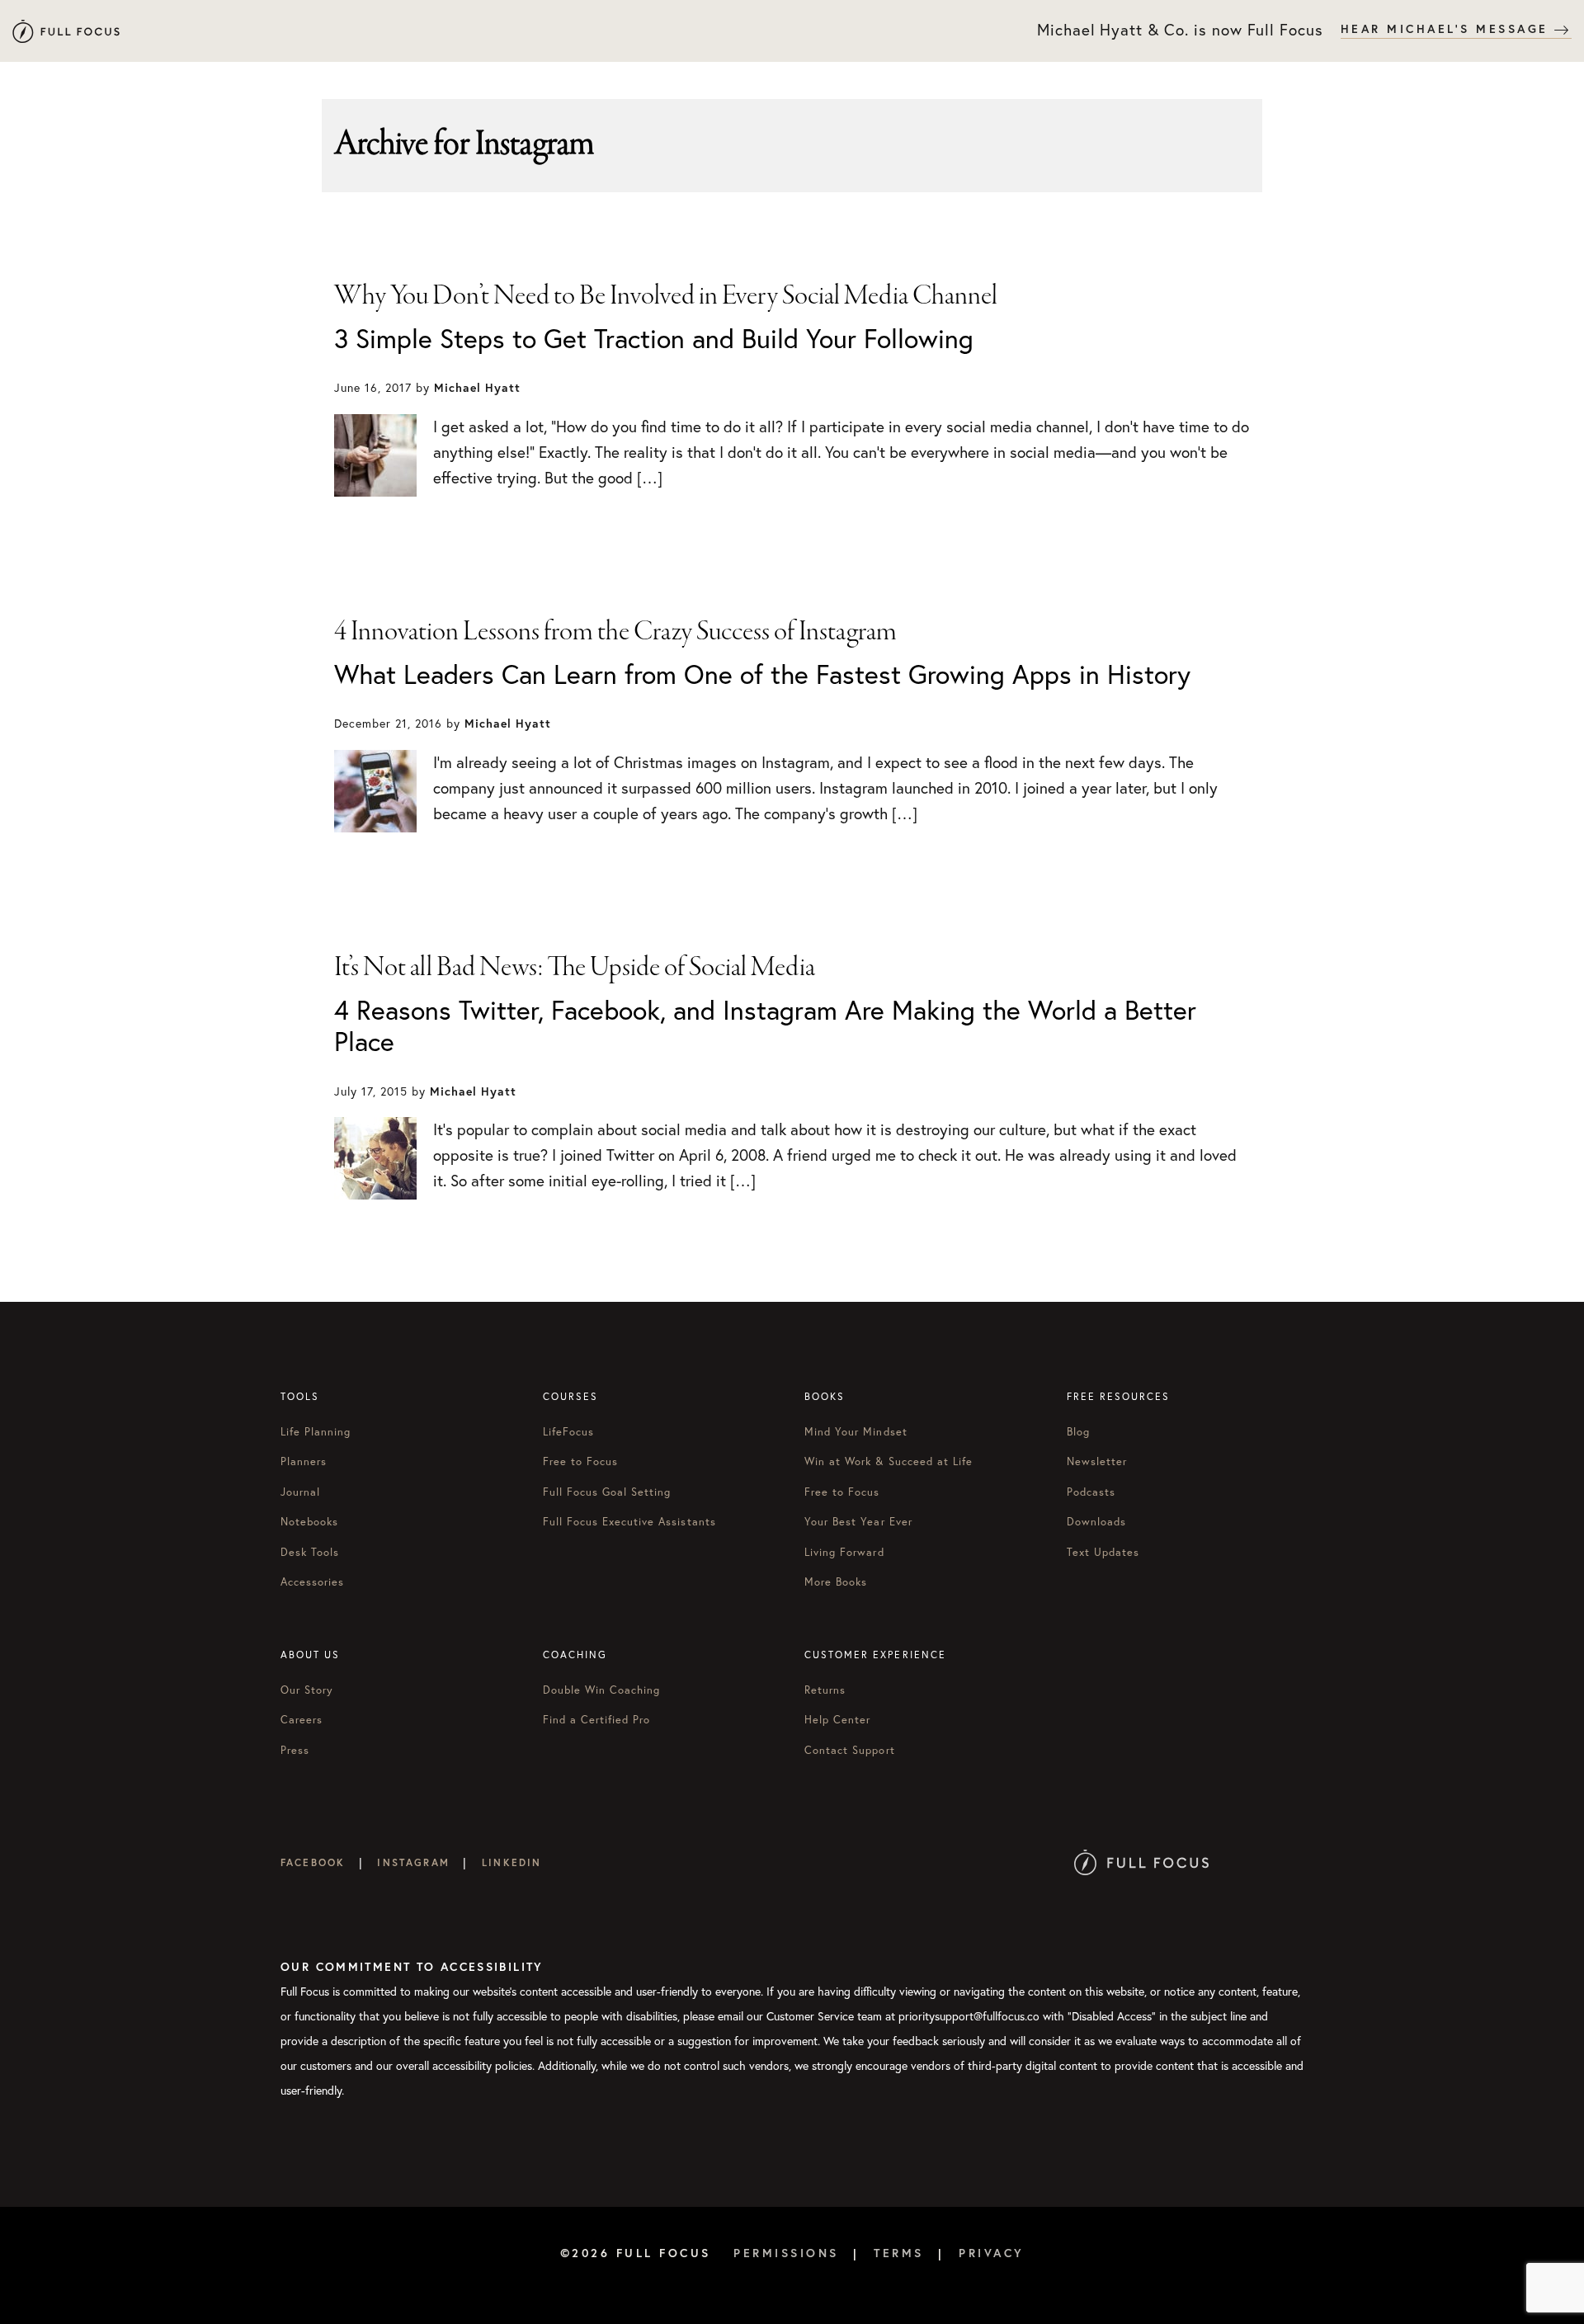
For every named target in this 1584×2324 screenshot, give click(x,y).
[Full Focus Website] (1141, 1862)
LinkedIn (511, 1862)
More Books (836, 1582)
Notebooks (309, 1522)
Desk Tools (310, 1552)
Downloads (1096, 1522)
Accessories (312, 1582)
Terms (899, 2253)
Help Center (837, 1720)
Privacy (992, 2253)
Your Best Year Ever (858, 1522)
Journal (300, 1492)
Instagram (413, 1862)
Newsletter (1097, 1461)
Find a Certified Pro (597, 1720)
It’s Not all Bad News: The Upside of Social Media (575, 968)
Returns (825, 1690)
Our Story (307, 1690)
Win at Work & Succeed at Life (889, 1461)
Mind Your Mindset (856, 1432)
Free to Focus (581, 1461)
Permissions (786, 2253)
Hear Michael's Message (1448, 29)
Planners (304, 1461)
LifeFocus (568, 1432)
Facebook (313, 1862)
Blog (1078, 1432)
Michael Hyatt (66, 31)
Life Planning (316, 1432)
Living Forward (844, 1552)
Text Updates (1103, 1552)
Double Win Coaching (602, 1690)
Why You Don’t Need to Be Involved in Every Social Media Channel (666, 296)
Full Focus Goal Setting (607, 1492)
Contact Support (850, 1750)
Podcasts (1091, 1492)
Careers (302, 1720)
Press (295, 1750)
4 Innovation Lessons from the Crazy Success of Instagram (615, 632)
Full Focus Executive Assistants (629, 1522)
